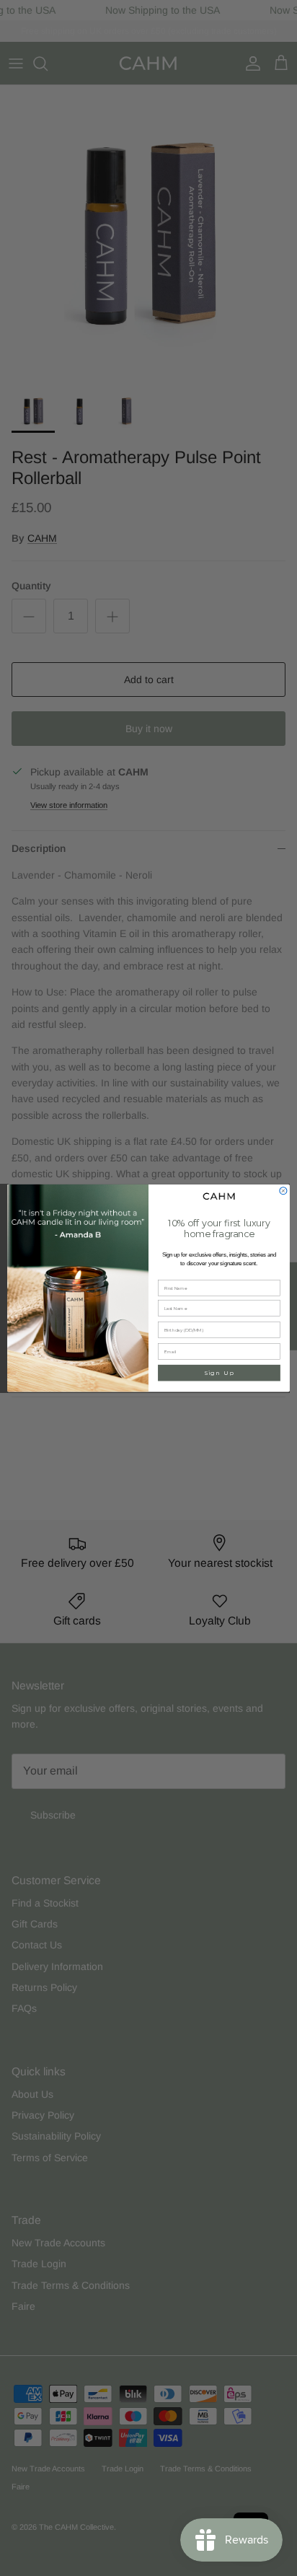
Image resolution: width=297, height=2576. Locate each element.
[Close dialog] (283, 1190)
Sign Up (219, 1373)
